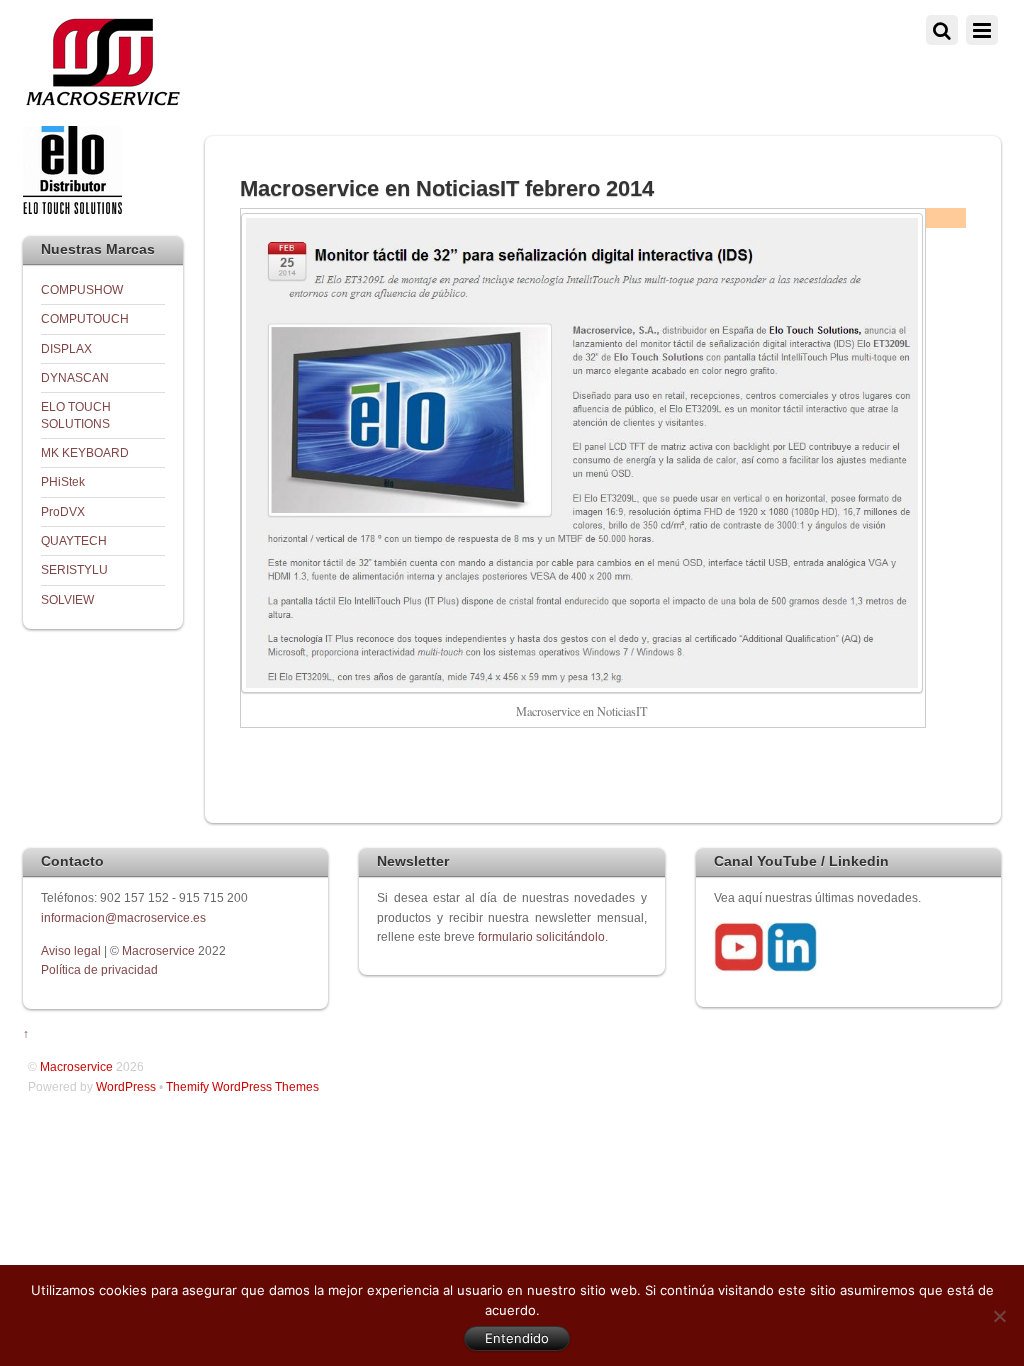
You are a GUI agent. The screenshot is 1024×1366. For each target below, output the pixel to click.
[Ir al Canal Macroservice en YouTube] (739, 967)
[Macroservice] (103, 100)
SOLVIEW (67, 599)
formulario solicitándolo (541, 936)
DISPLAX (66, 348)
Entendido (517, 1338)
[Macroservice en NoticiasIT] (582, 688)
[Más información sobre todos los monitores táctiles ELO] (72, 209)
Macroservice (158, 950)
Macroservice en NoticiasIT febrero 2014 (447, 188)
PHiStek (63, 481)
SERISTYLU (74, 569)
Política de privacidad (99, 969)
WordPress (126, 1086)
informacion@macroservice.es (123, 917)
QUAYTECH (74, 540)
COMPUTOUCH (85, 318)
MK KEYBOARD (85, 452)
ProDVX (63, 511)
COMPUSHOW (82, 289)
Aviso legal (72, 950)
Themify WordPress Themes (242, 1086)
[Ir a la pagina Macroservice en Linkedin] (792, 967)
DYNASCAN (75, 377)
